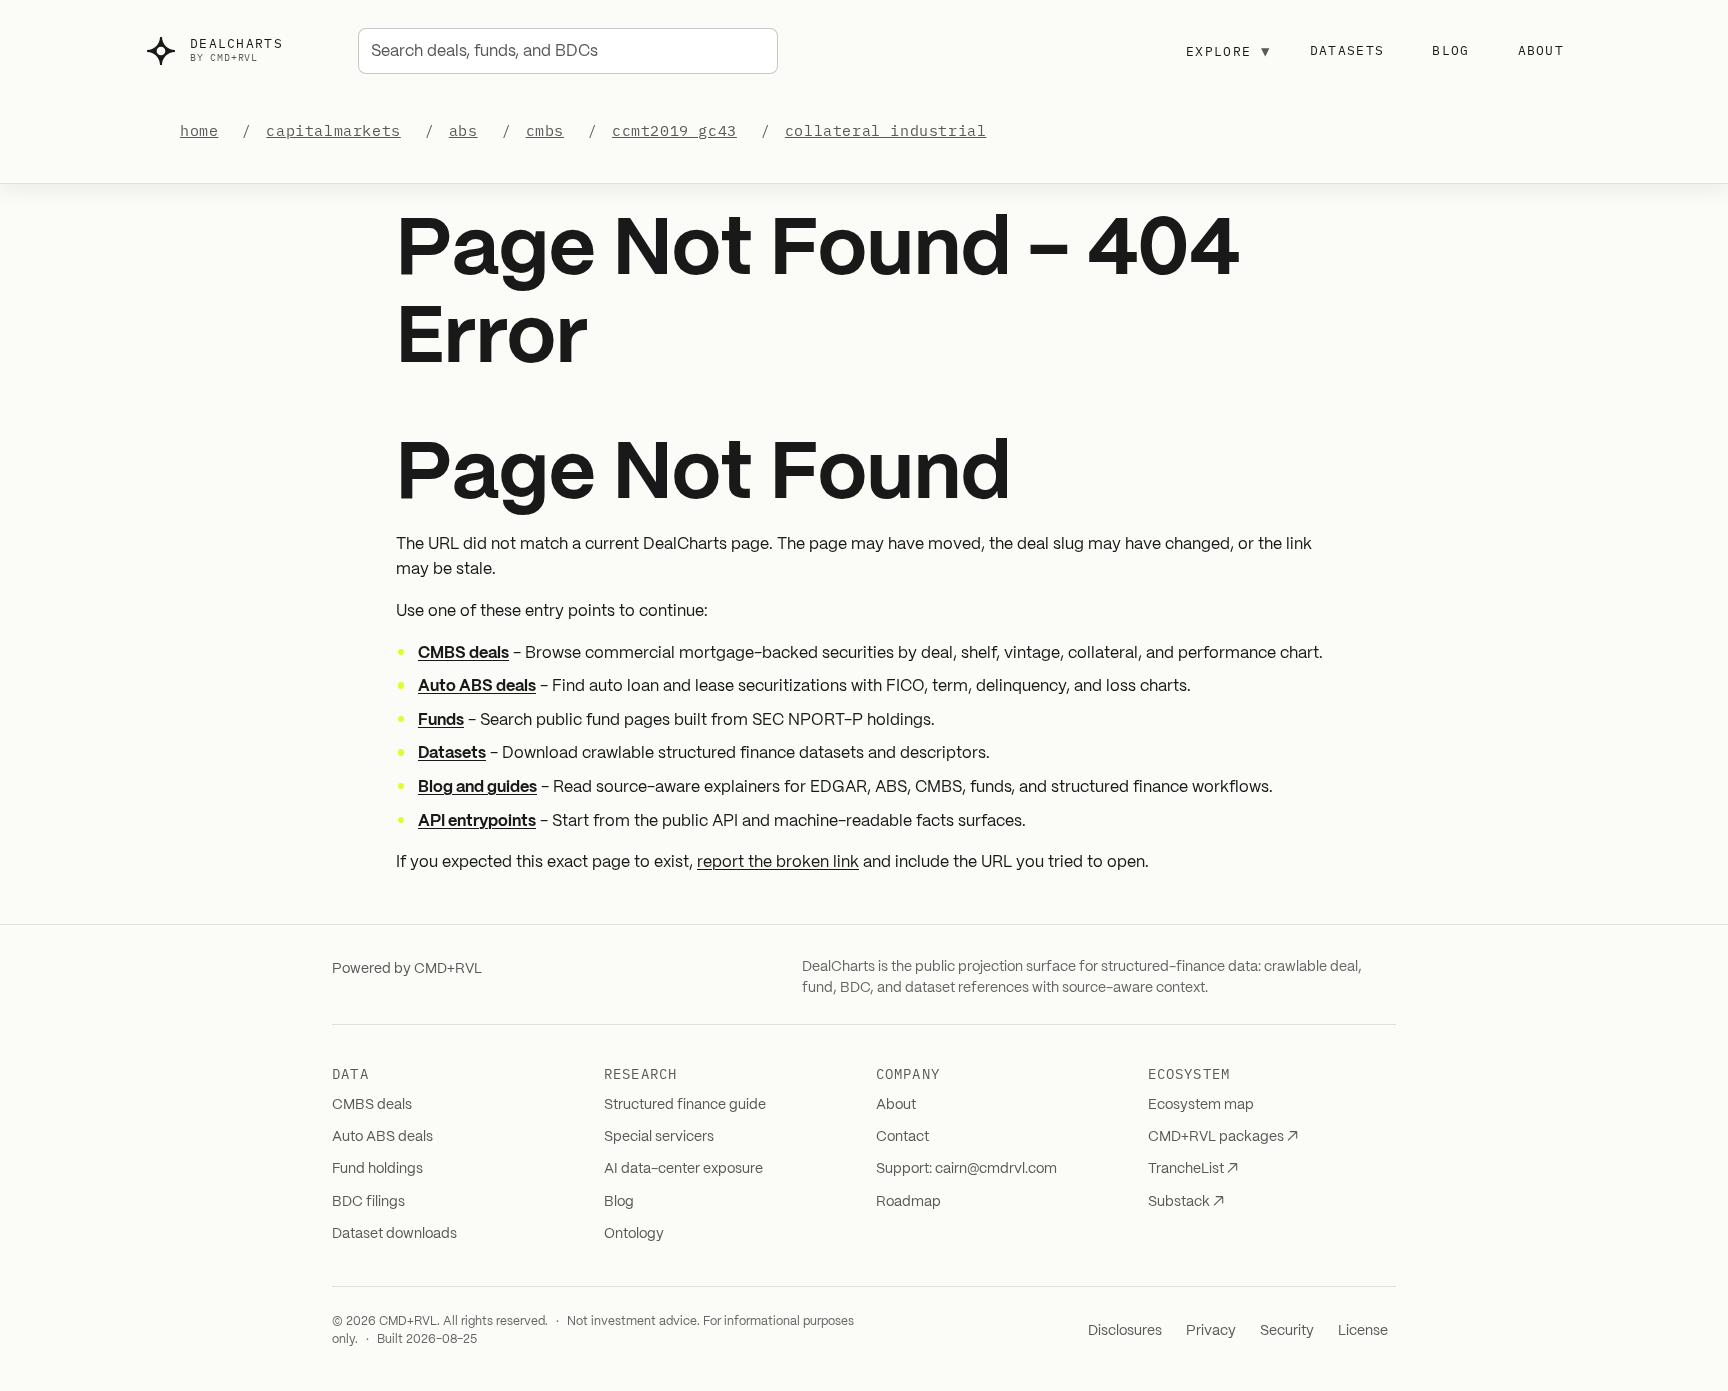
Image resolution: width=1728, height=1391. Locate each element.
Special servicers (659, 1137)
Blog (1450, 50)
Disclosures (1125, 1331)
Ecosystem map (1201, 1105)
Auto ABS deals (477, 686)
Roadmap (908, 1202)
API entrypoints (477, 821)
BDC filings (368, 1202)
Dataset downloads (394, 1234)
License (1363, 1331)
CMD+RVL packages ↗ (1223, 1137)
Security (1287, 1331)
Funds (441, 720)
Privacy (1211, 1331)
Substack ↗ (1186, 1202)
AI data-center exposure (683, 1169)
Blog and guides (477, 787)
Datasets (1347, 50)
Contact (902, 1137)
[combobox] (568, 51)
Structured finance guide (685, 1105)
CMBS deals (463, 653)
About (1541, 50)
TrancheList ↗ (1193, 1169)
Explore (1228, 51)
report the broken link (778, 862)
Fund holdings (377, 1169)
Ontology (634, 1234)
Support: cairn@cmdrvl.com (966, 1169)
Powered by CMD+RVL (407, 969)
